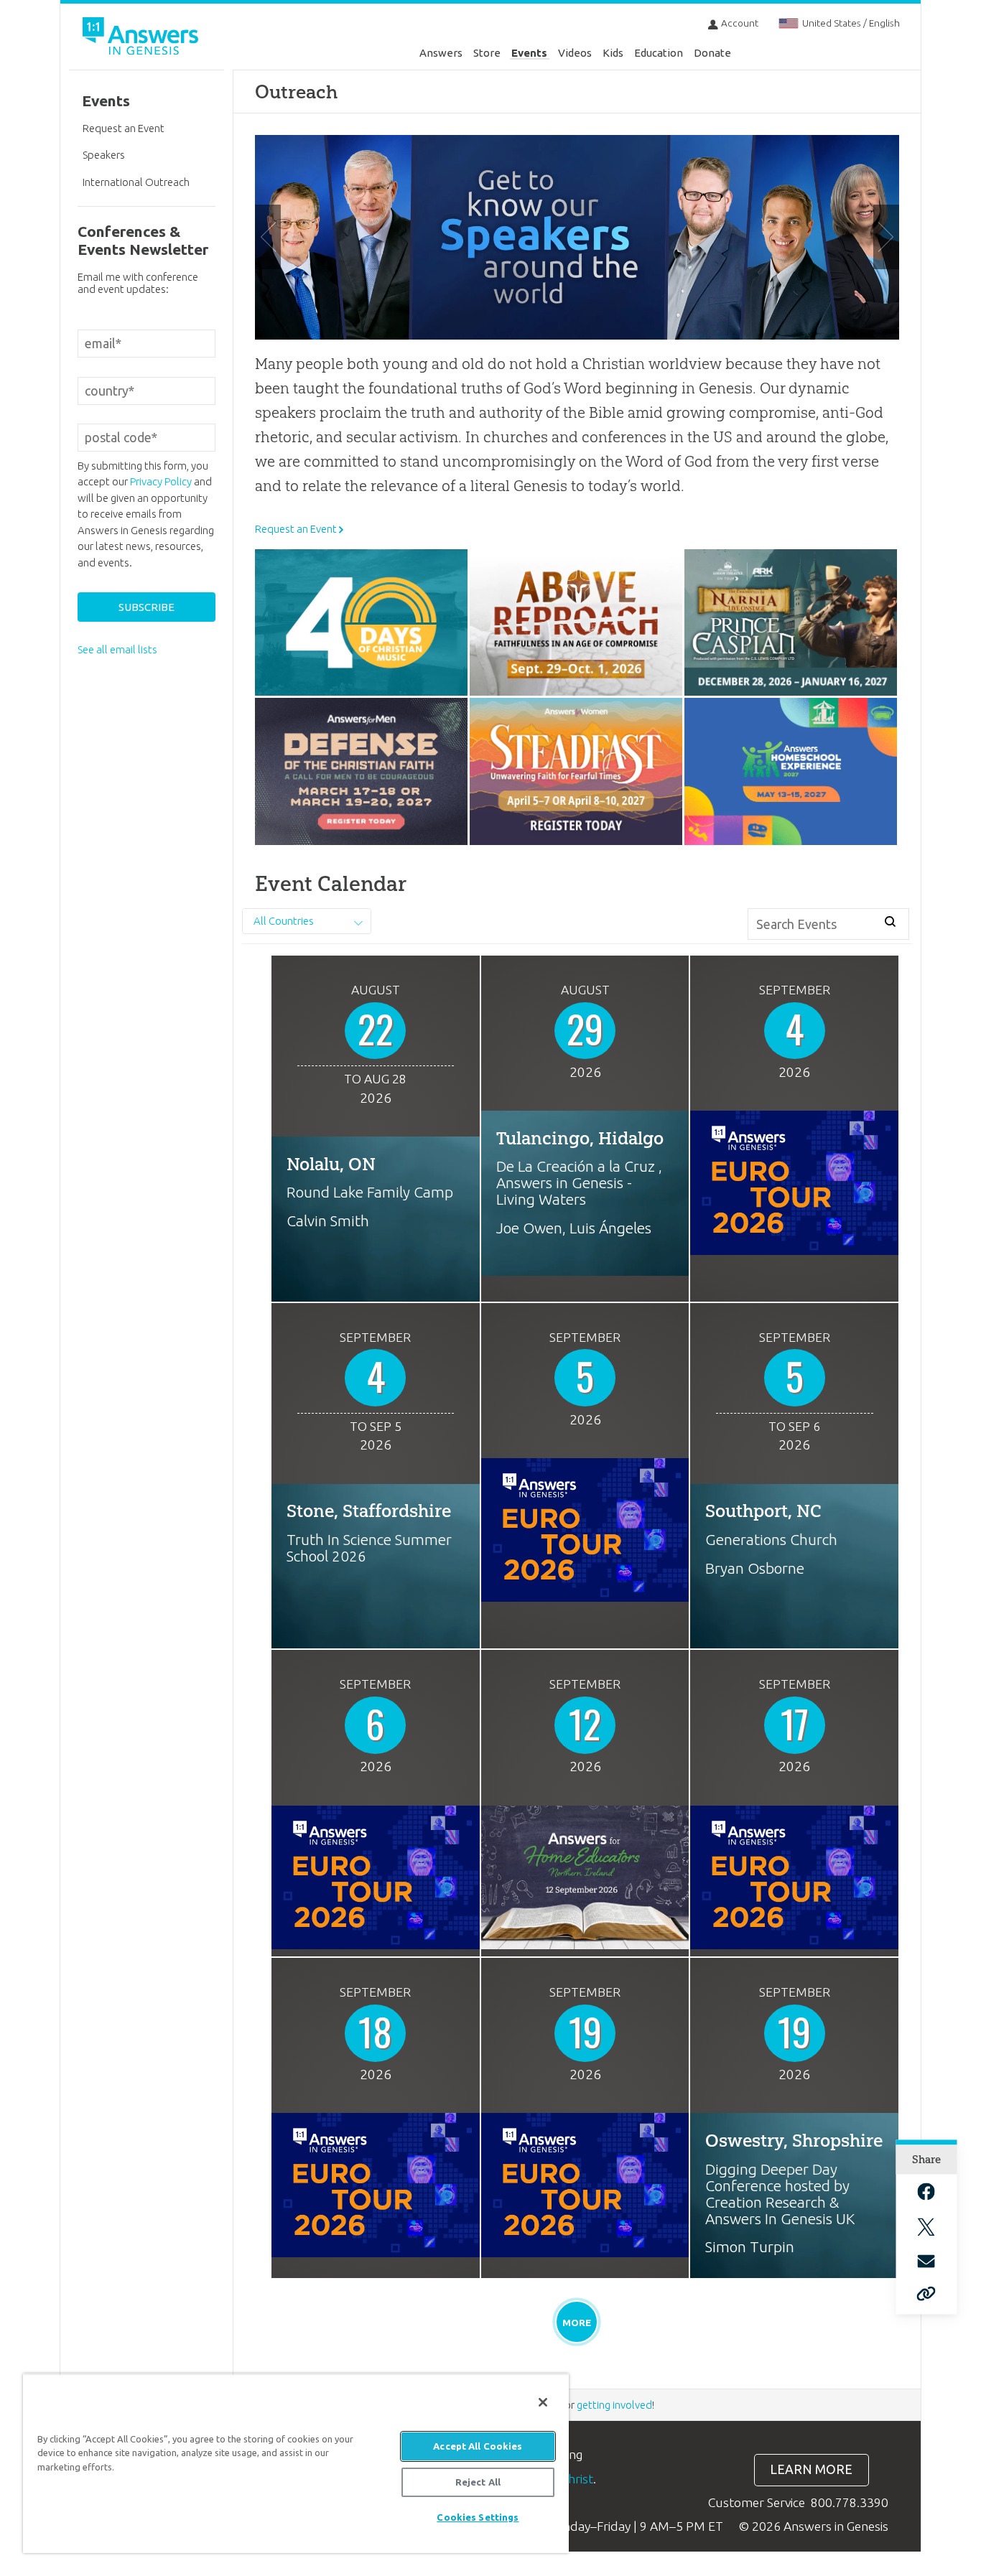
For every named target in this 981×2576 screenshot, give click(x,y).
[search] (891, 922)
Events (529, 53)
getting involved (614, 2405)
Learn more (811, 2469)
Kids (613, 53)
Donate (712, 53)
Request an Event (296, 529)
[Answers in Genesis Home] (142, 38)
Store (487, 53)
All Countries (284, 921)
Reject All (478, 2482)
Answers (441, 53)
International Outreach (136, 182)
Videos (575, 53)
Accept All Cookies (478, 2446)
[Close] (543, 2402)
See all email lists (117, 649)
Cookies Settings (478, 2517)
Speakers (104, 155)
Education (659, 53)
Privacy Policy (161, 481)
